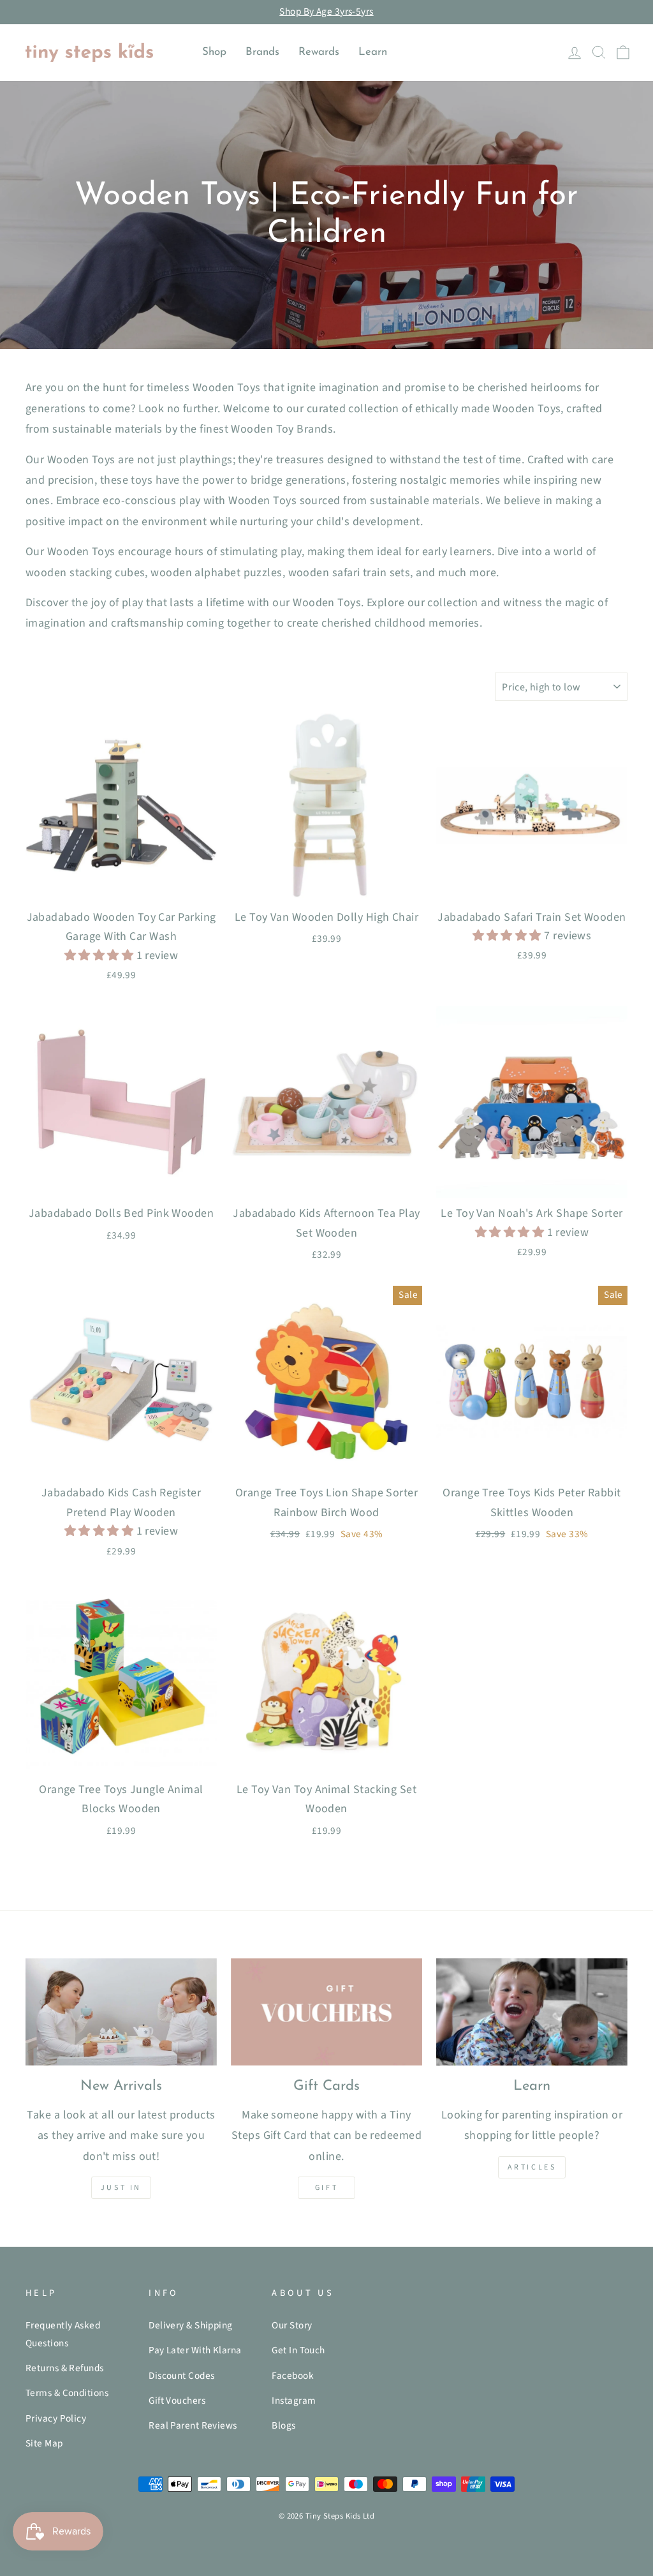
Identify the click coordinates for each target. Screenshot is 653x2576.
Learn (373, 52)
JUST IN (121, 2188)
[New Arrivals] (121, 2012)
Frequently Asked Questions (63, 2334)
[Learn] (532, 2012)
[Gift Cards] (326, 2012)
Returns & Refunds (65, 2368)
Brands (262, 52)
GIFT (326, 2188)
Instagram (294, 2401)
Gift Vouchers (177, 2401)
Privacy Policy (56, 2418)
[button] (100, 956)
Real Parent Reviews (193, 2425)
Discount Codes (181, 2376)
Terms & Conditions (67, 2393)
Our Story (292, 2325)
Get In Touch (298, 2350)
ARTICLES (532, 2167)
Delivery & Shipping (191, 2325)
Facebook (293, 2376)
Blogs (283, 2425)
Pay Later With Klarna (195, 2350)
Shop (214, 52)
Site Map (44, 2443)
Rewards (319, 52)
